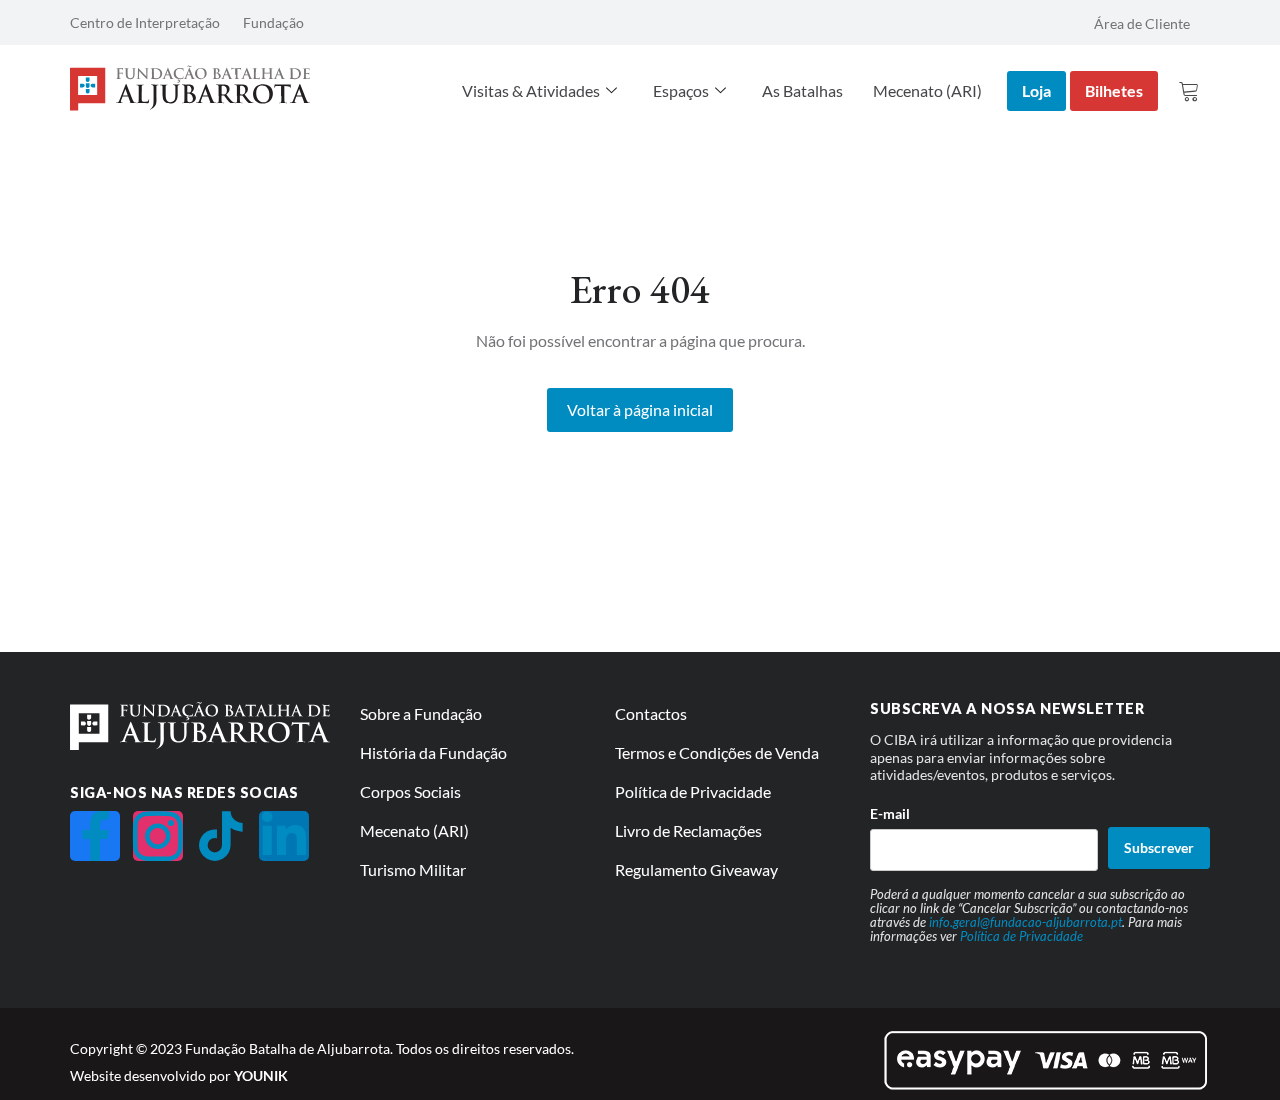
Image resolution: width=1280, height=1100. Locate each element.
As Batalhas (802, 90)
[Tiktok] (221, 836)
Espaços (681, 90)
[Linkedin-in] (284, 836)
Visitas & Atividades (531, 90)
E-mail (890, 813)
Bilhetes (1114, 90)
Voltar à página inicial (640, 409)
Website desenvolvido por (179, 1075)
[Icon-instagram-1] (158, 836)
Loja (1036, 90)
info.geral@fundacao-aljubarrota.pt (1025, 922)
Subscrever (1159, 847)
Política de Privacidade (1021, 936)
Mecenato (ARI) (927, 90)
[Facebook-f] (95, 836)
